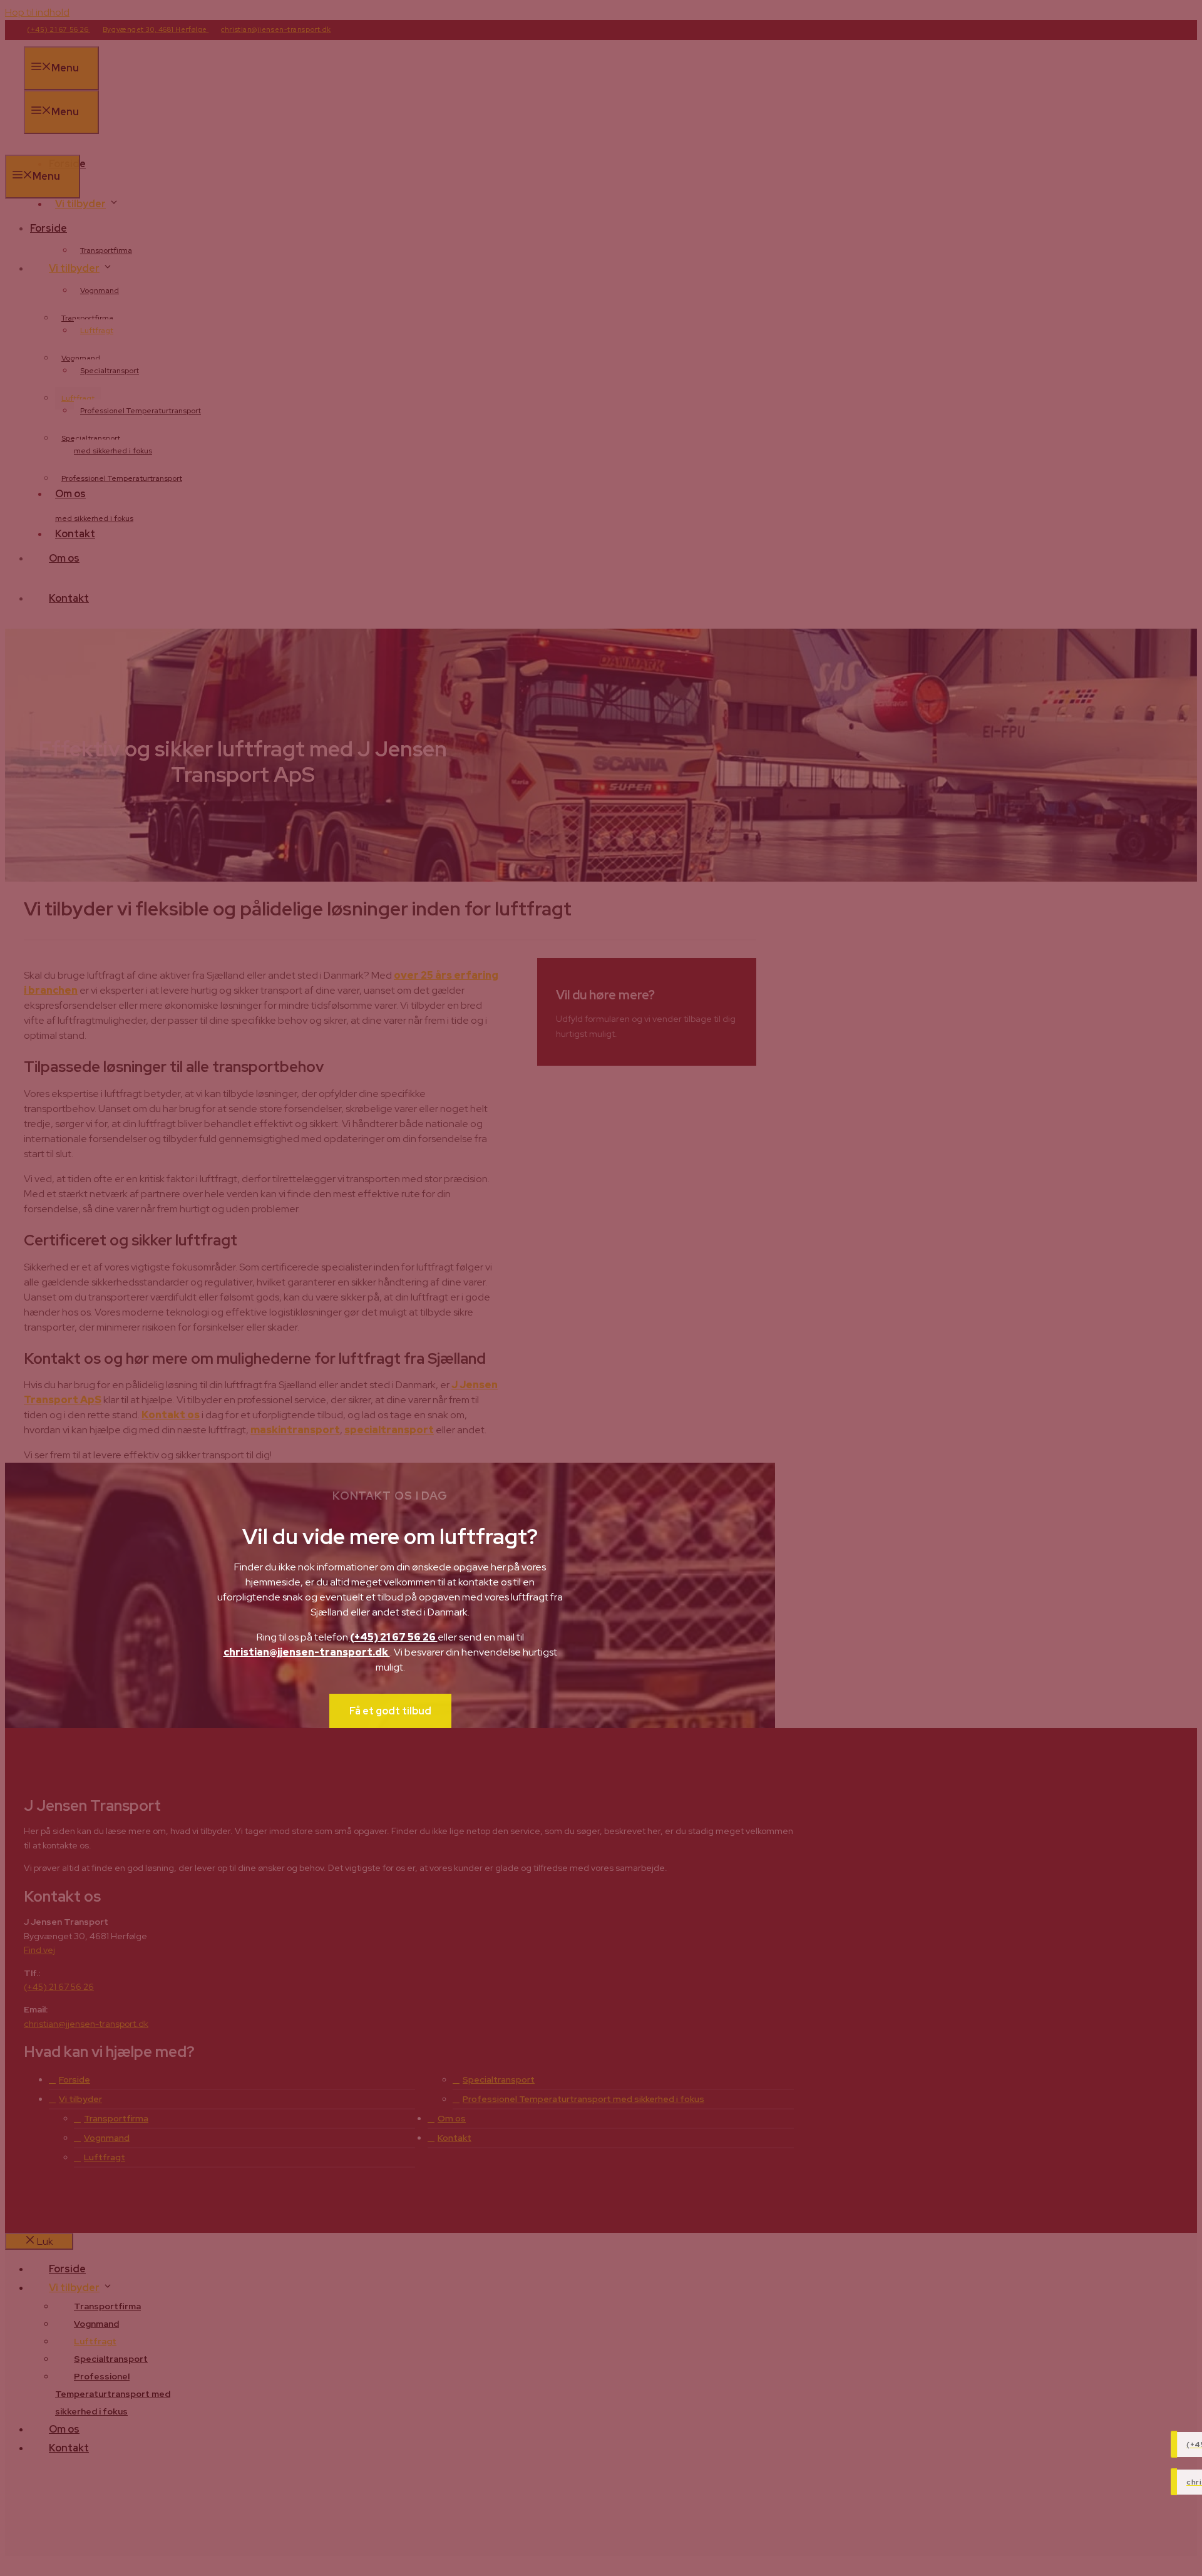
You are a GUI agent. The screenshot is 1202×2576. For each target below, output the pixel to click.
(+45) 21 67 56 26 (394, 1637)
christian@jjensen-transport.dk (307, 1652)
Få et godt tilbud (390, 1711)
